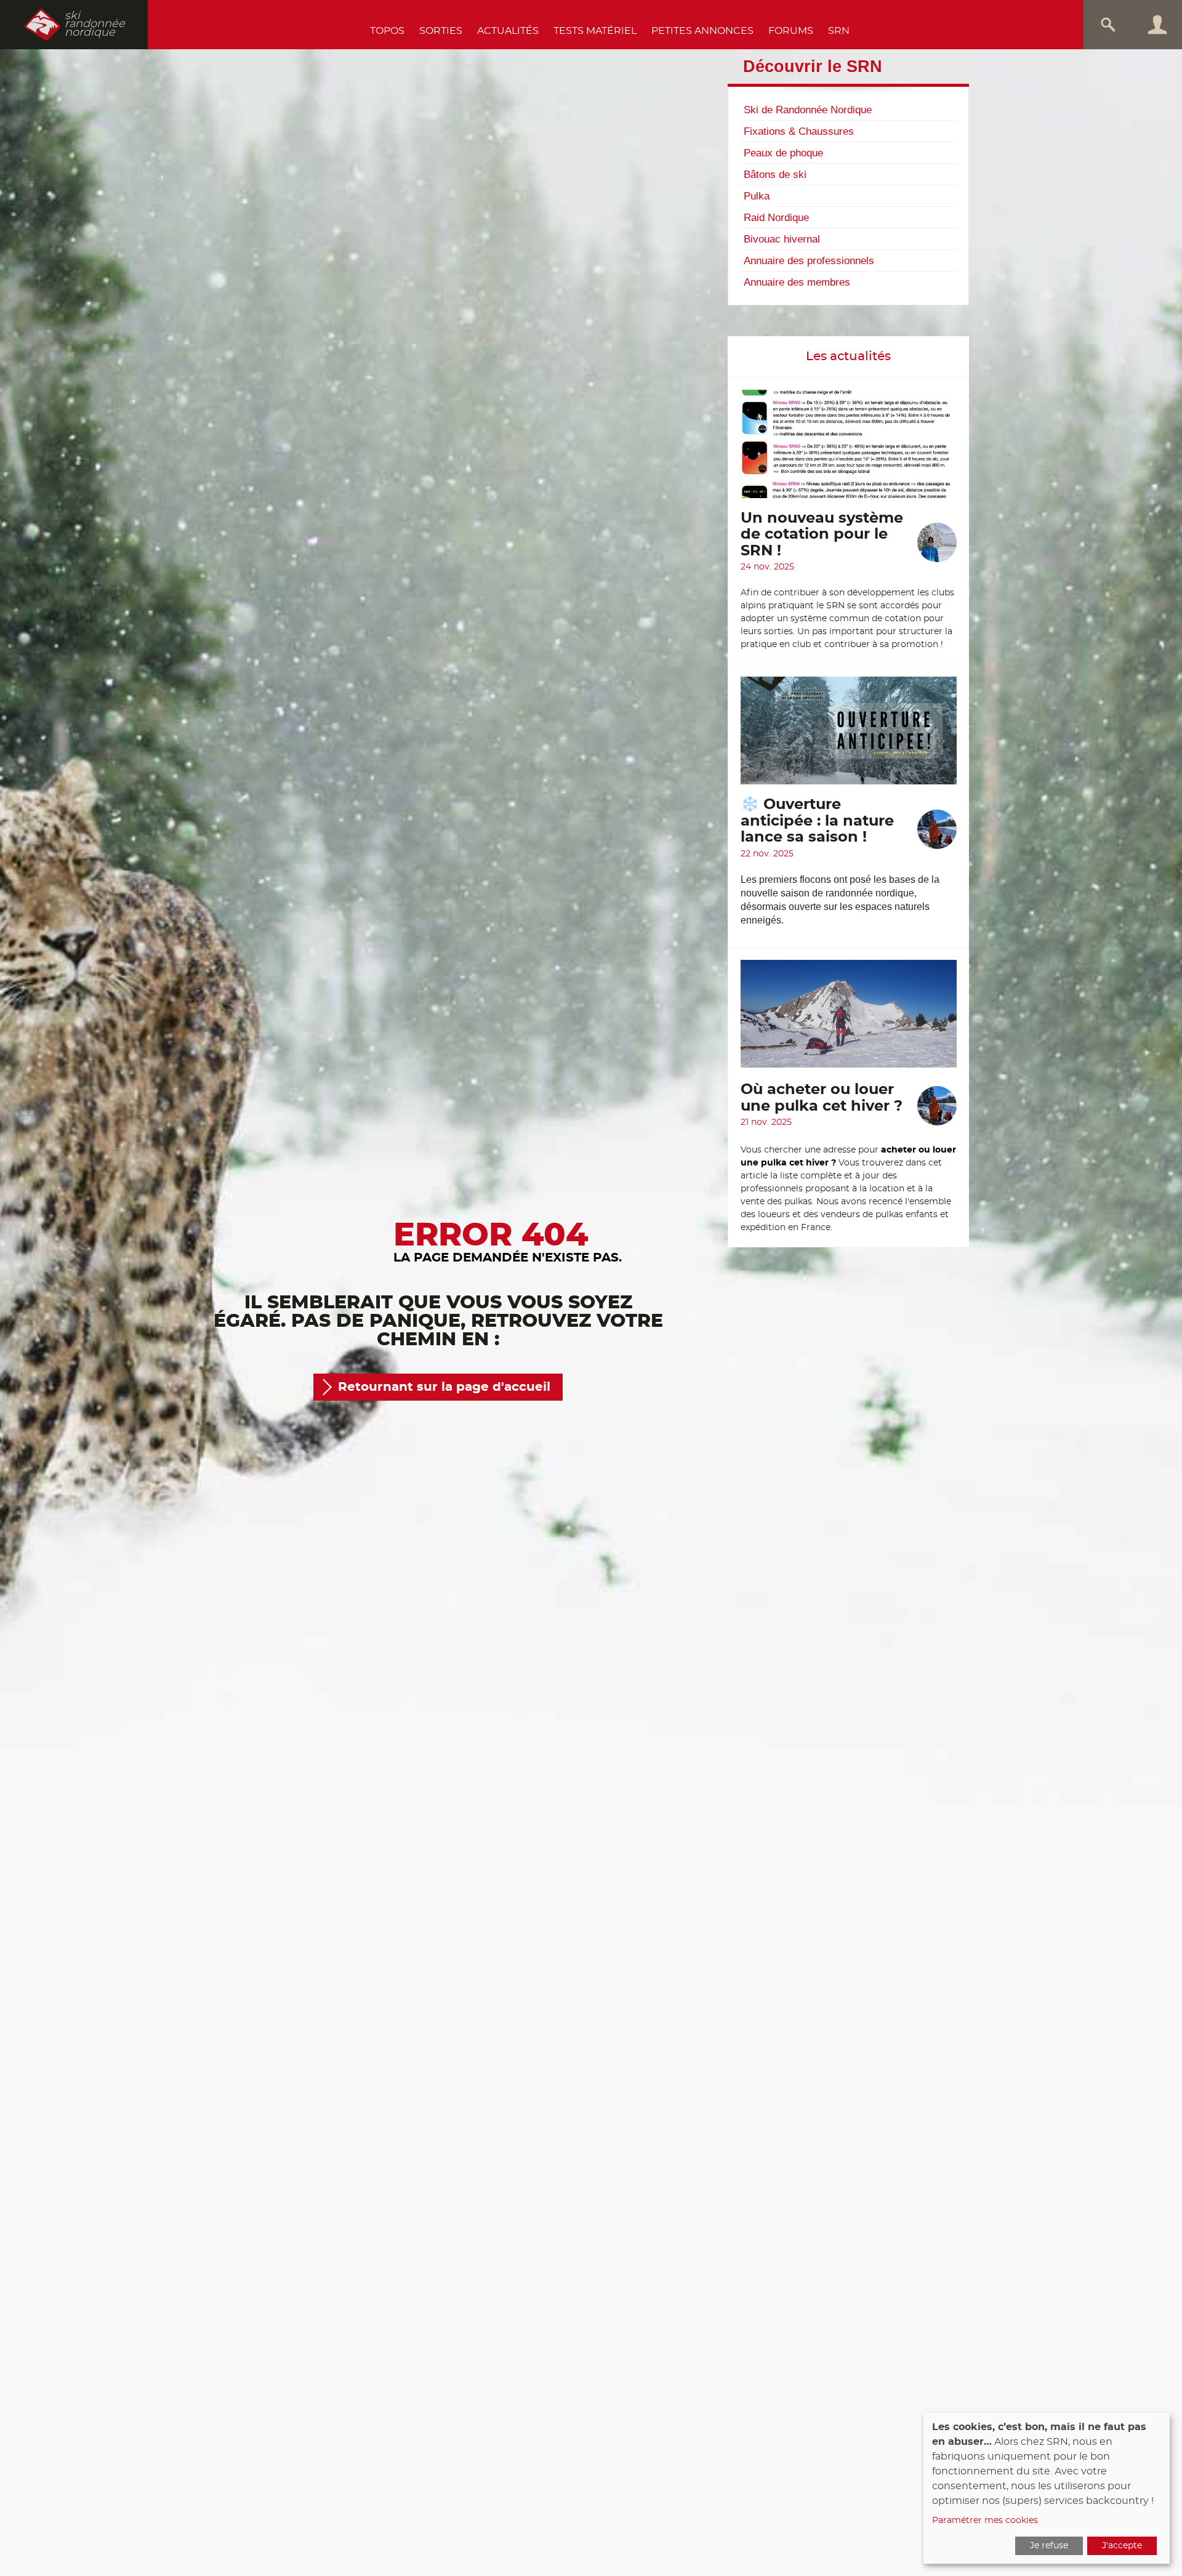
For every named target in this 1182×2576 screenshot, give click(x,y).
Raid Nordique (776, 217)
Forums (791, 31)
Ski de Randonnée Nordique (808, 110)
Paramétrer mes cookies (985, 2521)
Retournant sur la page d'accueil (444, 1387)
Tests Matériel (595, 31)
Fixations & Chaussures (799, 131)
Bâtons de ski (775, 174)
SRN (839, 31)
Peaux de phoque (783, 153)
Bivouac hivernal (782, 239)
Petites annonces (702, 31)
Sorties (441, 31)
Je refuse (1049, 2546)
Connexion (1157, 25)
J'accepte (1122, 2546)
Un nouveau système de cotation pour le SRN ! (822, 535)
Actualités (508, 31)
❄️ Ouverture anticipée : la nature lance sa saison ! (817, 821)
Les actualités (848, 356)
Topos (387, 31)
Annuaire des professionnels (809, 260)
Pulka (757, 196)
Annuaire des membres (797, 282)
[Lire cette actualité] (849, 450)
